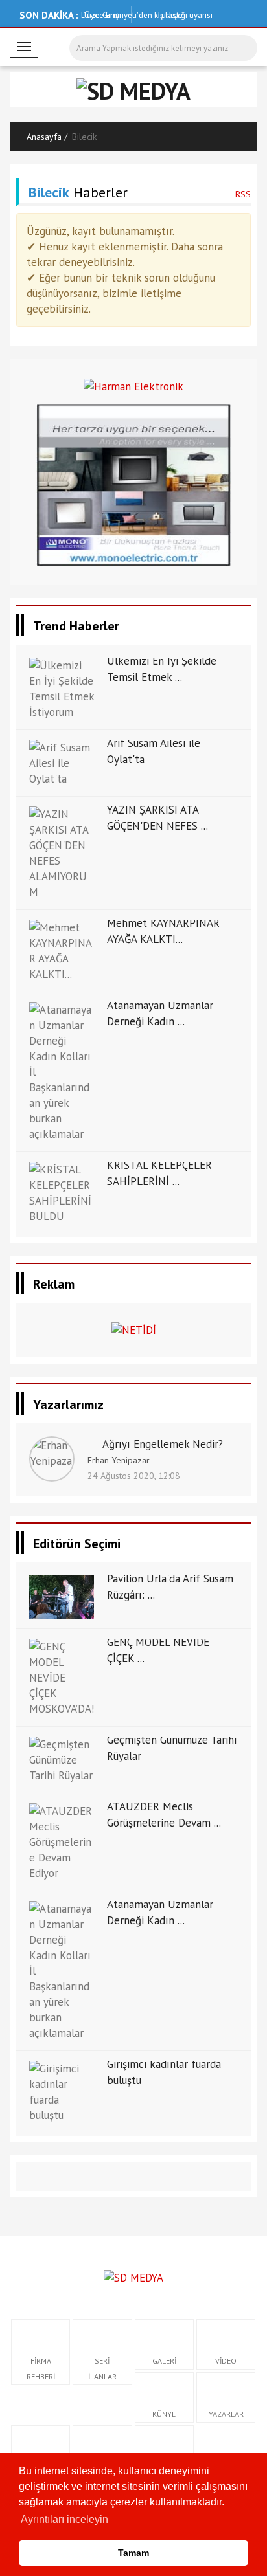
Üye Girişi (103, 15)
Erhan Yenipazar (119, 1460)
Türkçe (168, 15)
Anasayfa (44, 137)
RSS (243, 194)
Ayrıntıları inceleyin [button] (64, 2519)
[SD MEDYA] (133, 2276)
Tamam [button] (133, 2553)
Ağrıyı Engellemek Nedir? (163, 1444)
